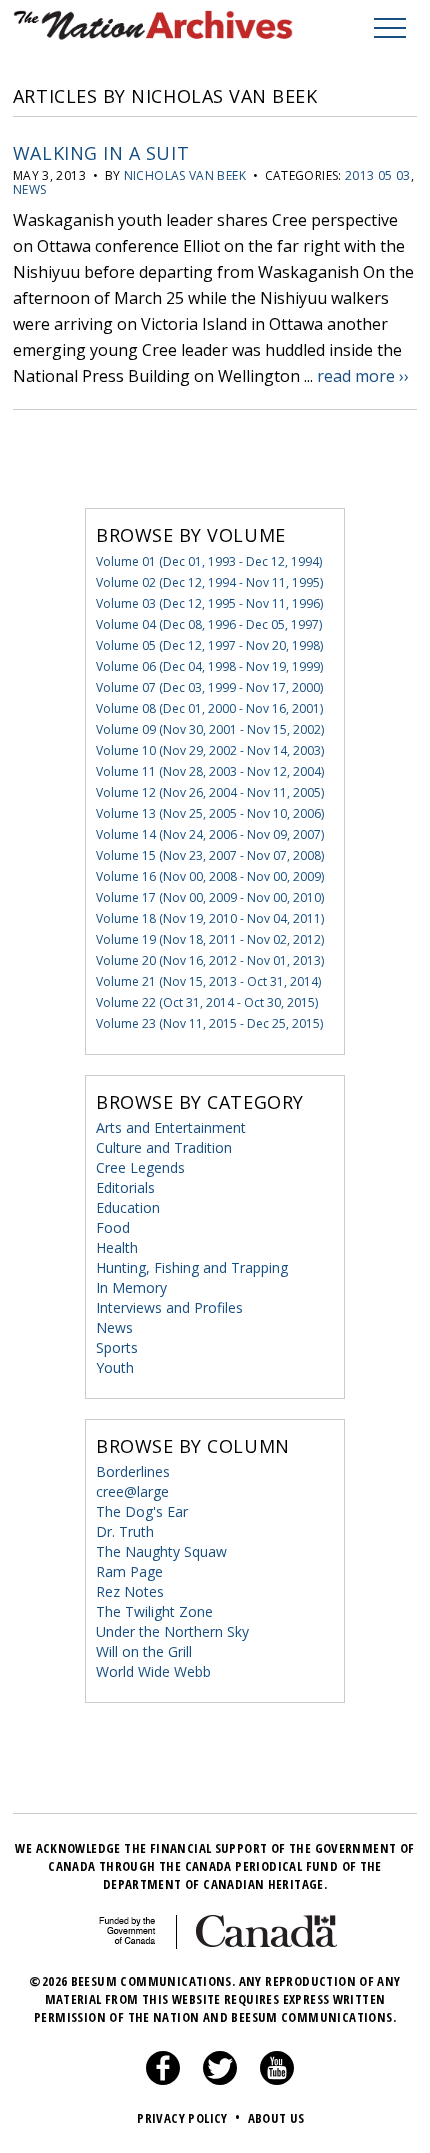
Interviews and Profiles (169, 1307)
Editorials (125, 1187)
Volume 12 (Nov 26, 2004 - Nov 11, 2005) (210, 792)
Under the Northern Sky (172, 1631)
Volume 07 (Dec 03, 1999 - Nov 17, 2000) (209, 687)
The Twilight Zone (154, 1611)
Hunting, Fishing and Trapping (192, 1267)
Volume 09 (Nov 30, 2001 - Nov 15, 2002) (210, 729)
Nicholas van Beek (185, 175)
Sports (117, 1347)
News (29, 189)
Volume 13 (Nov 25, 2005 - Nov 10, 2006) (210, 813)
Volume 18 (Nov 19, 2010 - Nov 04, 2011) (210, 918)
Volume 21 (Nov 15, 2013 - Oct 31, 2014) (208, 981)
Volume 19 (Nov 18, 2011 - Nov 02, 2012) (210, 939)
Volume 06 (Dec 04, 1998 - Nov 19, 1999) (209, 666)
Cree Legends (140, 1167)
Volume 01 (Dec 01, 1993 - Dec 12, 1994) (209, 561)
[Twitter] (220, 2080)
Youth (115, 1367)
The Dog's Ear (142, 1511)
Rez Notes (130, 1591)
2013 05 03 (378, 175)
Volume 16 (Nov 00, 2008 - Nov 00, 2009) (210, 876)
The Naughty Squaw (161, 1551)
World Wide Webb (153, 1671)
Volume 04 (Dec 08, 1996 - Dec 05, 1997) (209, 624)
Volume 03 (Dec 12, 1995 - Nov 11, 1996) (209, 603)
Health (117, 1247)
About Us (276, 2118)
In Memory (131, 1287)
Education (128, 1207)
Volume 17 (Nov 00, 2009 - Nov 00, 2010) (210, 897)
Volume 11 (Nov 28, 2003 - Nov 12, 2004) (210, 771)
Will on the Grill (144, 1651)
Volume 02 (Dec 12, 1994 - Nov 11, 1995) (209, 582)
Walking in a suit (101, 153)
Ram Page (129, 1571)
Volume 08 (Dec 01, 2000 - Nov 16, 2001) (209, 708)
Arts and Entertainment (171, 1127)
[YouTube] (277, 2080)
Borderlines (133, 1471)
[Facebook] (163, 2080)
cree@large (132, 1491)
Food (113, 1227)
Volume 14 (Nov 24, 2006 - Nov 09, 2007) (210, 834)
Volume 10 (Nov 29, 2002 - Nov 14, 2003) (210, 750)
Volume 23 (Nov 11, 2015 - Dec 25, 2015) (209, 1023)
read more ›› (363, 376)
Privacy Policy (188, 2118)
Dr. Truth (125, 1531)
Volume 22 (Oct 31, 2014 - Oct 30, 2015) (207, 1002)
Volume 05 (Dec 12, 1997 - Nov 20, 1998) (209, 645)
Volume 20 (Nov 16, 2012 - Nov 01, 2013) (210, 960)
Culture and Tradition (164, 1147)
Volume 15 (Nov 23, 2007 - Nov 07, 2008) (210, 855)
